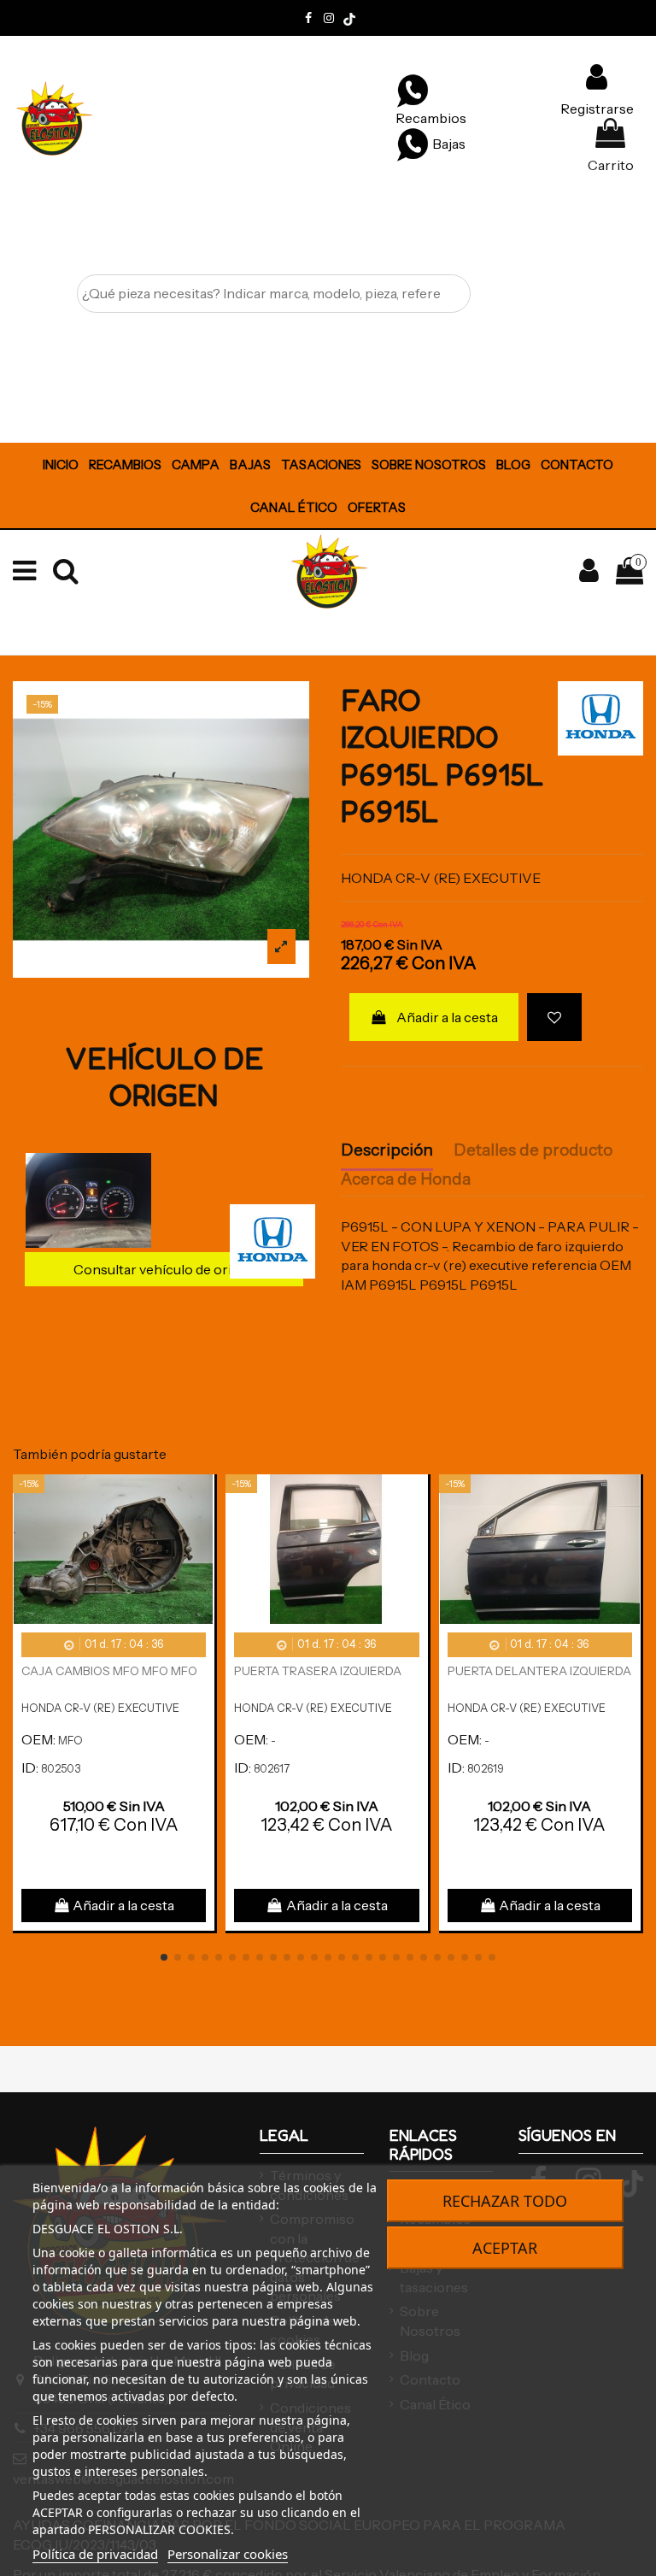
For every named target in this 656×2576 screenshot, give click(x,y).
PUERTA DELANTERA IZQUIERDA (539, 1671)
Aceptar (505, 2248)
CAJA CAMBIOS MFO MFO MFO (109, 1671)
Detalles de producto (533, 1150)
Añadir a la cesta (447, 1017)
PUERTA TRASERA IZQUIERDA (318, 1671)
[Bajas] (413, 144)
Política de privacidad (95, 2554)
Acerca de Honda (406, 1179)
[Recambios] (413, 90)
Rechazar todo (505, 2201)
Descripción (387, 1150)
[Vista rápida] (201, 1533)
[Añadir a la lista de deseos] (554, 1017)
